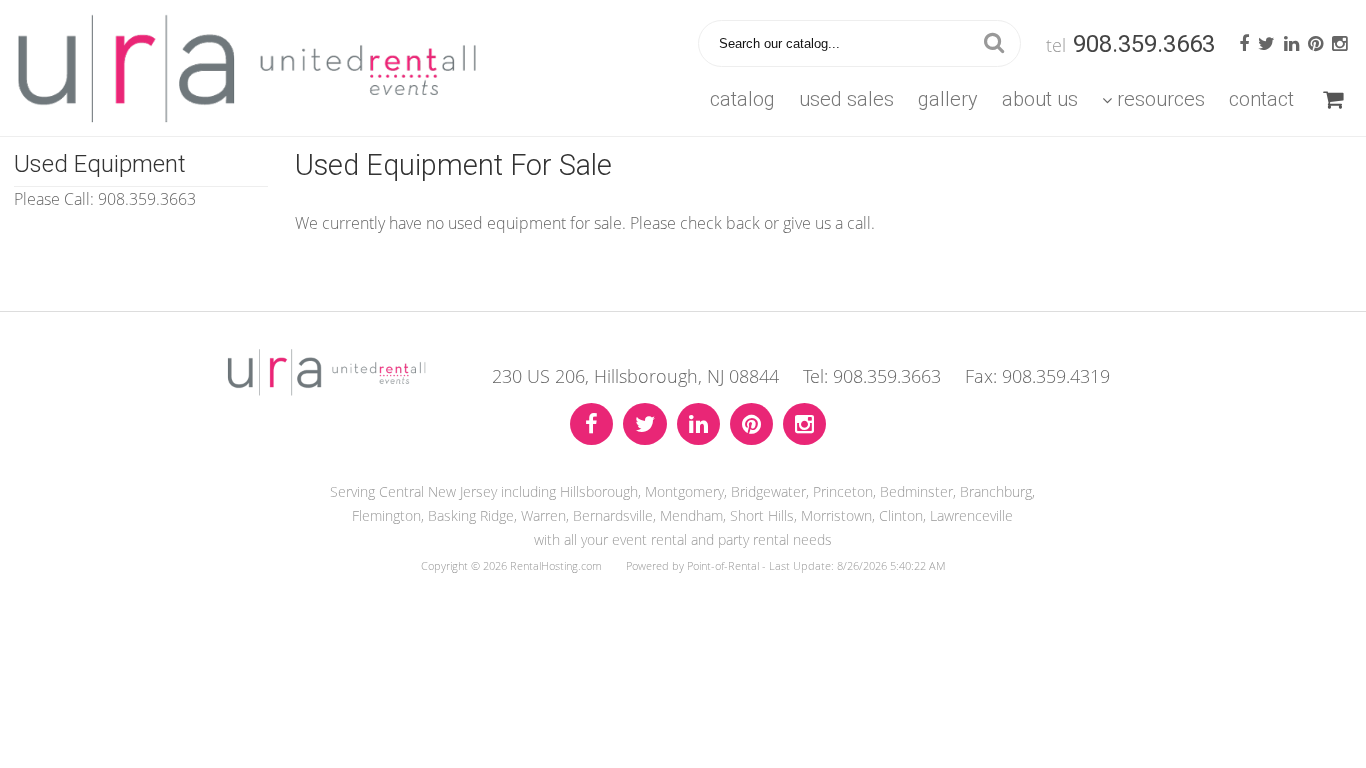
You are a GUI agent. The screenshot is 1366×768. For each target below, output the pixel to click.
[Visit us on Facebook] (591, 424)
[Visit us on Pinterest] (751, 424)
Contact (1261, 99)
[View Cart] (1333, 99)
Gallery (948, 99)
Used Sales (846, 99)
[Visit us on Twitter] (645, 424)
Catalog (742, 99)
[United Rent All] (327, 391)
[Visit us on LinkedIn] (698, 424)
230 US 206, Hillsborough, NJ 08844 (635, 376)
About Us (1040, 99)
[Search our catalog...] (994, 43)
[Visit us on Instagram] (804, 424)
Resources (1161, 99)
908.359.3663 (1144, 44)
